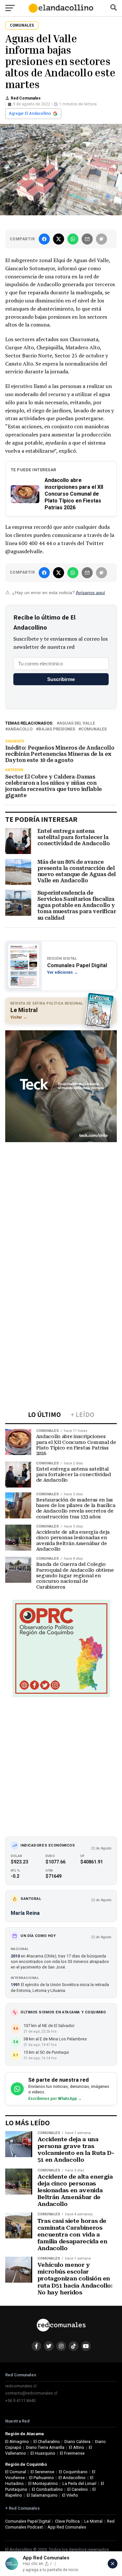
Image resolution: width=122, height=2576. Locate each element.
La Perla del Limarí (79, 2483)
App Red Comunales (67, 2527)
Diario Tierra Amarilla (45, 2447)
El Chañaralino (47, 2442)
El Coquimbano (73, 2472)
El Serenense (42, 2472)
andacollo (20, 729)
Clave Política (67, 2521)
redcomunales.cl (21, 2386)
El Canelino (78, 2489)
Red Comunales (26, 98)
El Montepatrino (43, 2483)
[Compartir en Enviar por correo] (87, 239)
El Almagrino (17, 2442)
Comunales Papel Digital (28, 2521)
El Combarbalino (47, 2489)
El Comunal (16, 2472)
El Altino (77, 2447)
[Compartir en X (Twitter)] (59, 239)
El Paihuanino (42, 2478)
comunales (94, 729)
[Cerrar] (113, 2564)
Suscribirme (61, 679)
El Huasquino (43, 2453)
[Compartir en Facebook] (44, 239)
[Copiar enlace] (102, 239)
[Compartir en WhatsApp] (73, 239)
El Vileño (70, 2495)
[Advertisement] (61, 1207)
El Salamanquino (42, 2495)
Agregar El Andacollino (30, 113)
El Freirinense (72, 2453)
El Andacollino (72, 2478)
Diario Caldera (77, 2442)
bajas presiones (57, 729)
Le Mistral (93, 2521)
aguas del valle (77, 723)
